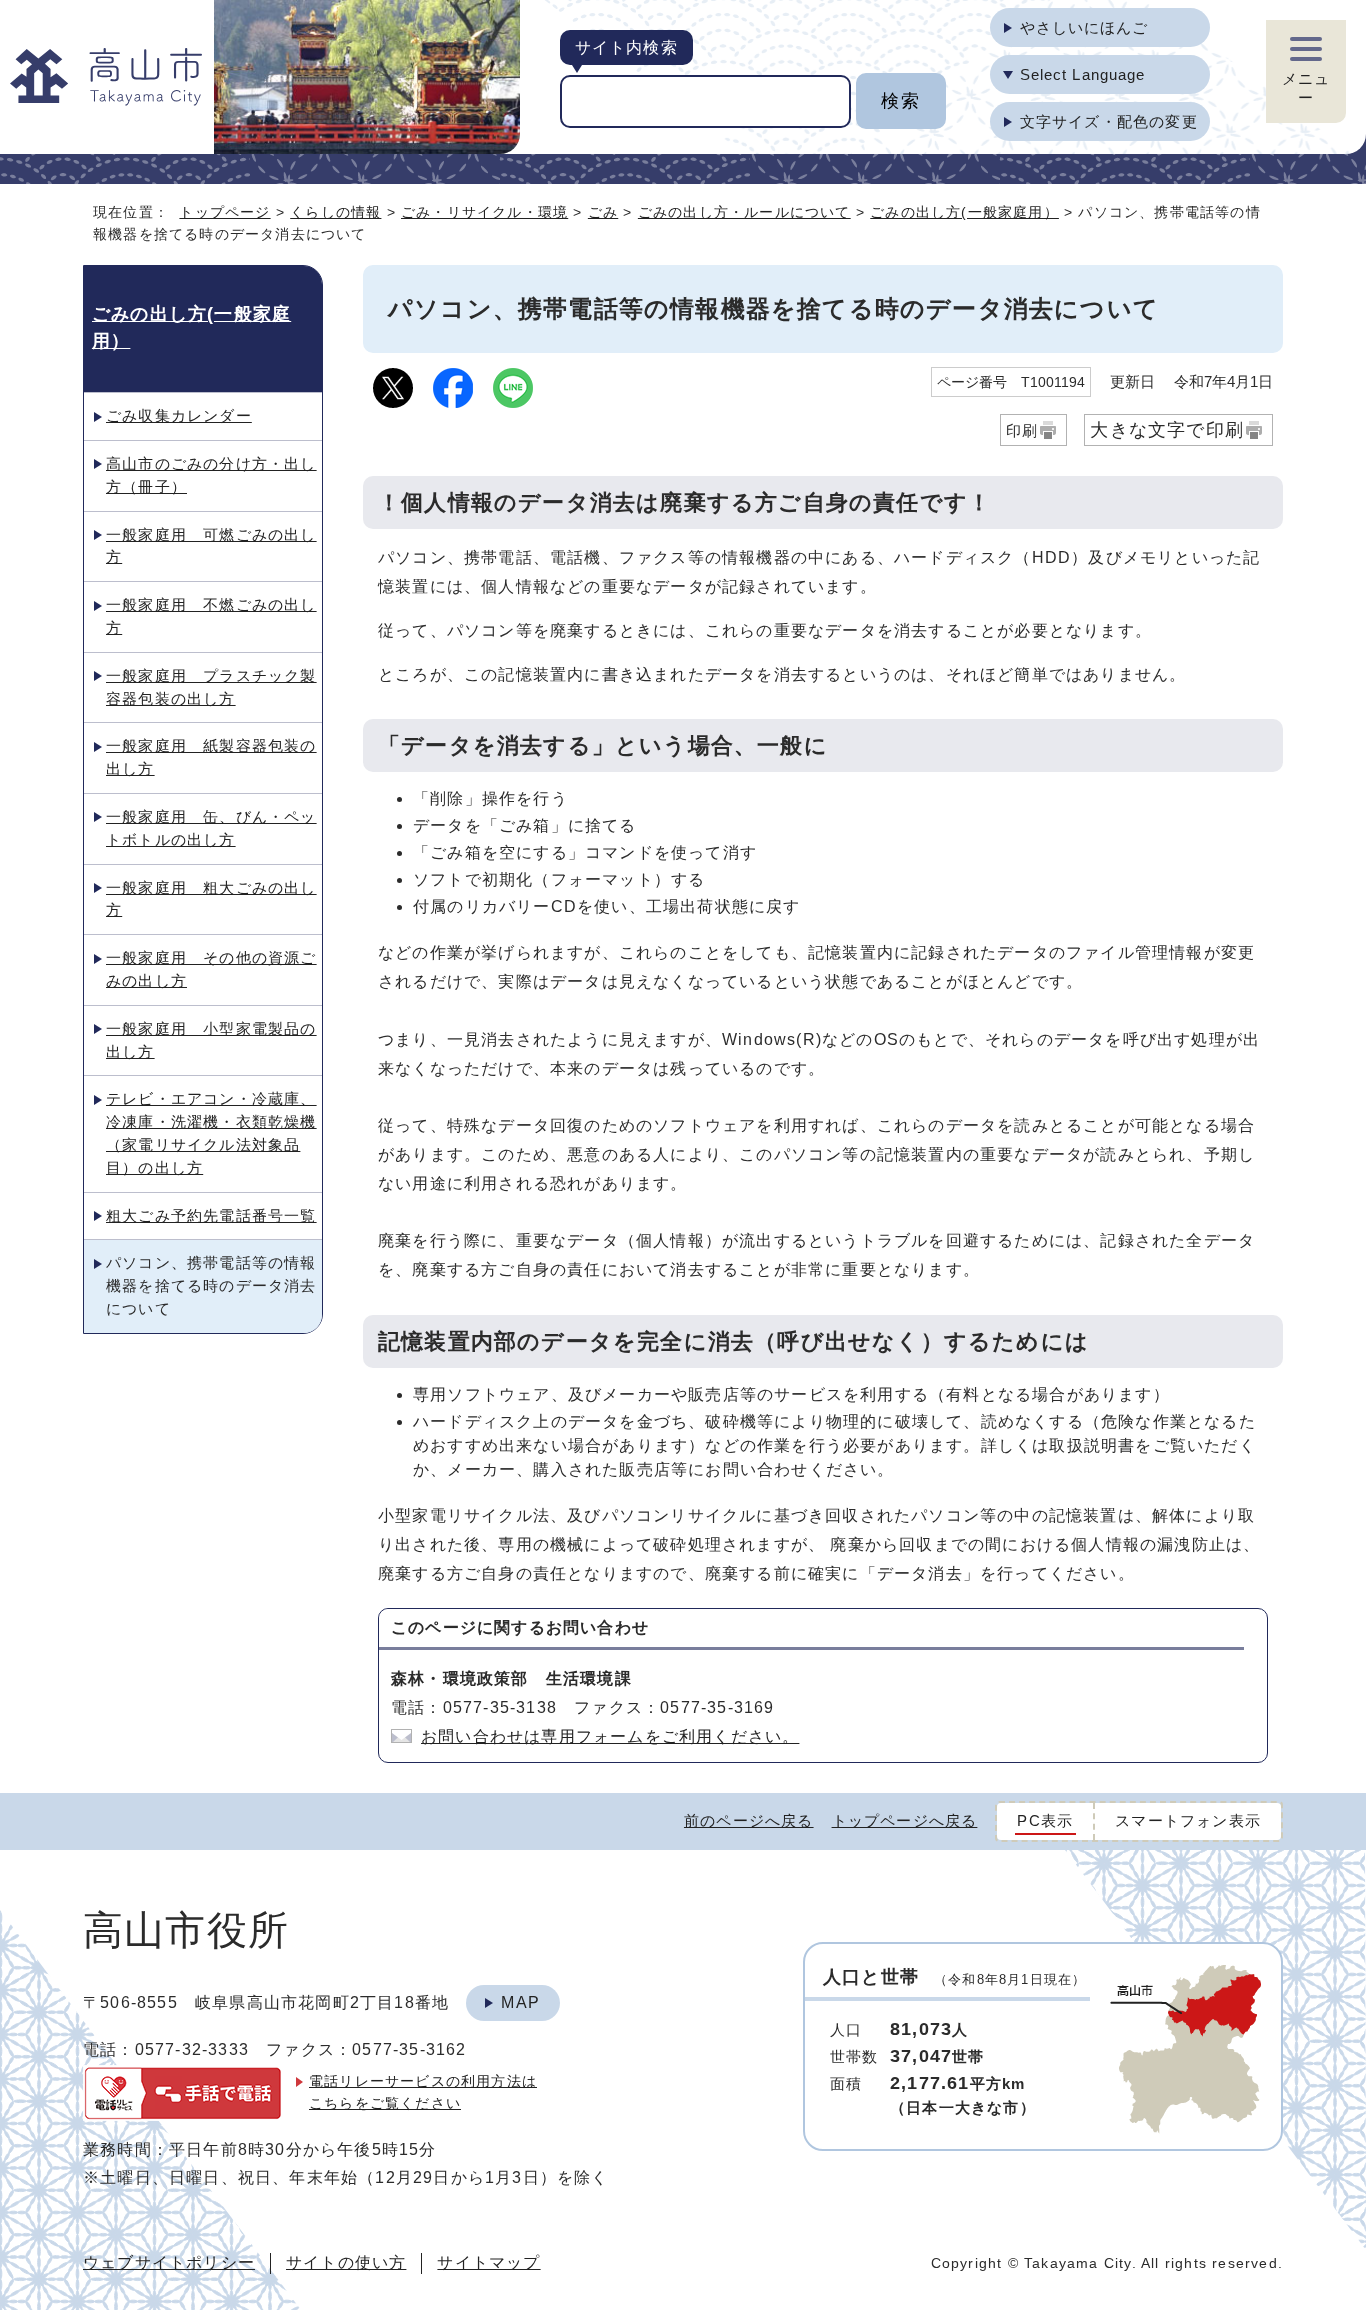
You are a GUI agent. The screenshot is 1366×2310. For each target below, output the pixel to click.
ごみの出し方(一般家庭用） (964, 212)
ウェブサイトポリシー (169, 2262)
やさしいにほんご (1084, 27)
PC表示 (1045, 1820)
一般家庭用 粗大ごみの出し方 (211, 899)
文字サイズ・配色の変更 (1109, 121)
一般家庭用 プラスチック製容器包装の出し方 (211, 687)
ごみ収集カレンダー (179, 415)
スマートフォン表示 (1188, 1820)
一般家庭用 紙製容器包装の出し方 (211, 757)
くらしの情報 (335, 212)
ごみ (603, 212)
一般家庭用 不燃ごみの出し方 (211, 616)
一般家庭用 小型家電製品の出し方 (211, 1040)
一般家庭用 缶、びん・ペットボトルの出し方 (211, 828)
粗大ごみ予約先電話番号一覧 (211, 1215)
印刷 (1022, 430)
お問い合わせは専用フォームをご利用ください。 (610, 1736)
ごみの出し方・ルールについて (744, 212)
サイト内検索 (626, 47)
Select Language (1083, 74)
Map (520, 2002)
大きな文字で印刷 (1167, 429)
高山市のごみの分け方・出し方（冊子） (211, 475)
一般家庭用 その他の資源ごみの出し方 (211, 969)
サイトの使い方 (346, 2262)
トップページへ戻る (905, 1820)
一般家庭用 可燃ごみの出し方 (211, 546)
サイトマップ (488, 2262)
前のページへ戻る (749, 1820)
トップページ (224, 212)
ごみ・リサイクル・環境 (484, 212)
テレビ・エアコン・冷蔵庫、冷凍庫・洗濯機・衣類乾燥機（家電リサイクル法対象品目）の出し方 (211, 1132)
